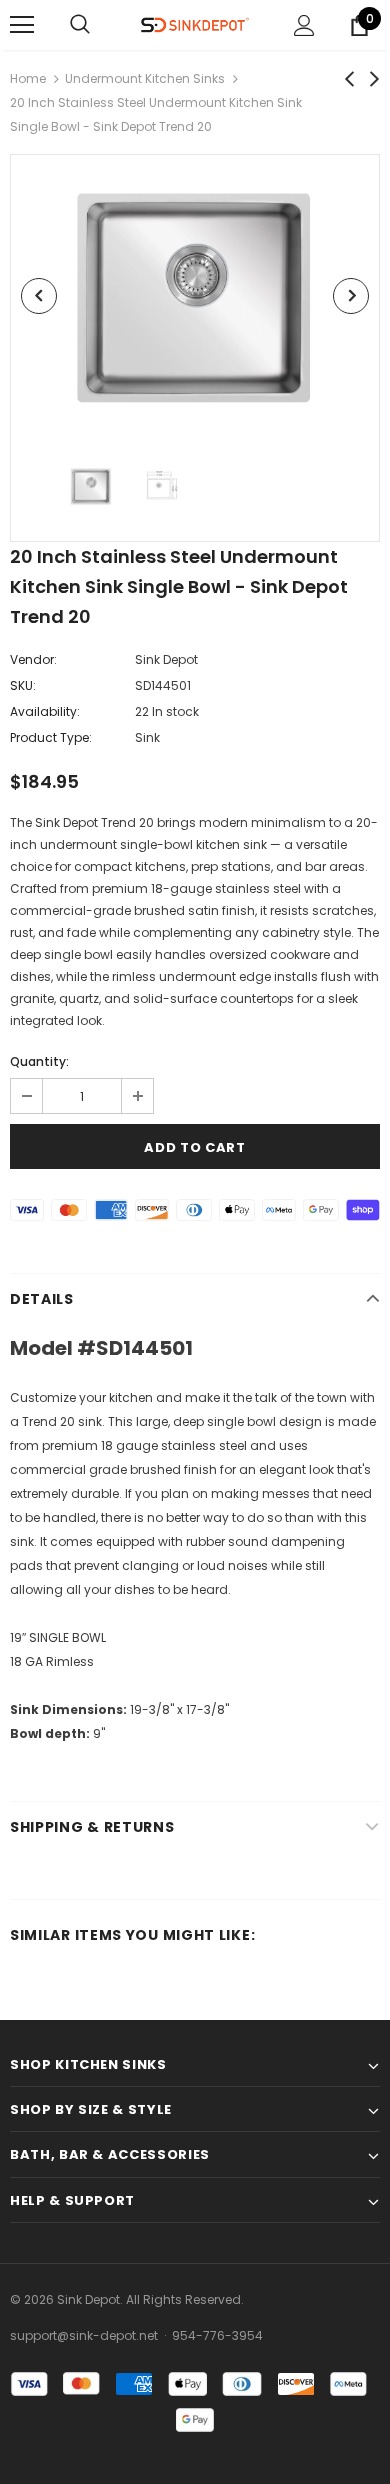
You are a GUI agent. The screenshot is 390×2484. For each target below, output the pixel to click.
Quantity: (39, 1061)
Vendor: (33, 659)
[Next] (351, 296)
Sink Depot (166, 659)
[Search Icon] (80, 25)
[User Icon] (304, 25)
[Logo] (195, 24)
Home (28, 78)
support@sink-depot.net (84, 2335)
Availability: (45, 711)
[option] (195, 295)
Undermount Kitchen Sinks (145, 78)
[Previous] (39, 296)
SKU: (23, 685)
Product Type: (51, 737)
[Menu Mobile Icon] (22, 25)
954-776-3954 (217, 2335)
